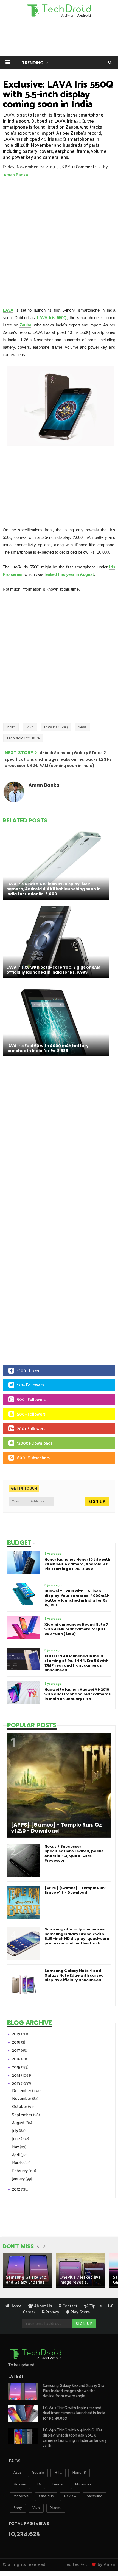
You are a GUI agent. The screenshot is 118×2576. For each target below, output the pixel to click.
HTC (58, 2473)
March (18, 2163)
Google (38, 2473)
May (16, 2147)
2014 (17, 2075)
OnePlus (46, 2496)
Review (70, 2496)
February (20, 2171)
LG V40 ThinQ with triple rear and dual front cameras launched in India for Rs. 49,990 (74, 2413)
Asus (17, 2473)
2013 (16, 2084)
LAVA (8, 310)
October (20, 2107)
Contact (69, 2306)
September (23, 2115)
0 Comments (84, 167)
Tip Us (95, 2306)
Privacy (52, 2312)
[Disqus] (59, 1139)
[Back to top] (104, 2555)
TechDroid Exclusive (23, 738)
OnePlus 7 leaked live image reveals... (80, 2280)
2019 (17, 2034)
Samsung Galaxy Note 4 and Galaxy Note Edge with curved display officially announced (74, 1975)
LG (39, 2485)
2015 (17, 2067)
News (82, 727)
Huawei (20, 2485)
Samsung (95, 2496)
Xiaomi (56, 2508)
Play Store (80, 2312)
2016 (17, 2059)
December (22, 2091)
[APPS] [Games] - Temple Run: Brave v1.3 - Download (75, 1890)
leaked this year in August (69, 574)
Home (16, 2306)
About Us (43, 2306)
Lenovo (58, 2485)
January (19, 2179)
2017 (16, 2051)
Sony (18, 2508)
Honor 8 (79, 2473)
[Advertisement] (59, 240)
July (16, 2131)
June (16, 2139)
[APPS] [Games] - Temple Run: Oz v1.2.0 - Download (56, 1828)
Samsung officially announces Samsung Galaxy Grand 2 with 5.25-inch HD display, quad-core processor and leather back (77, 1936)
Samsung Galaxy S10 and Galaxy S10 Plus (26, 2280)
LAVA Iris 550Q (52, 318)
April (16, 2155)
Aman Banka (16, 175)
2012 (16, 2189)
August (19, 2123)
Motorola (21, 2496)
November (22, 2099)
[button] (8, 62)
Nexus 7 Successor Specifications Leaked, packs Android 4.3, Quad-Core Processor (74, 1853)
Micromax (83, 2485)
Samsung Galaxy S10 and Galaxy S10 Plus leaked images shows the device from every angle (74, 2391)
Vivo (36, 2508)
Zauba (25, 325)
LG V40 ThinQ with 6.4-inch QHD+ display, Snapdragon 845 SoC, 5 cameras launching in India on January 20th (75, 2438)
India (11, 727)
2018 (17, 2042)
